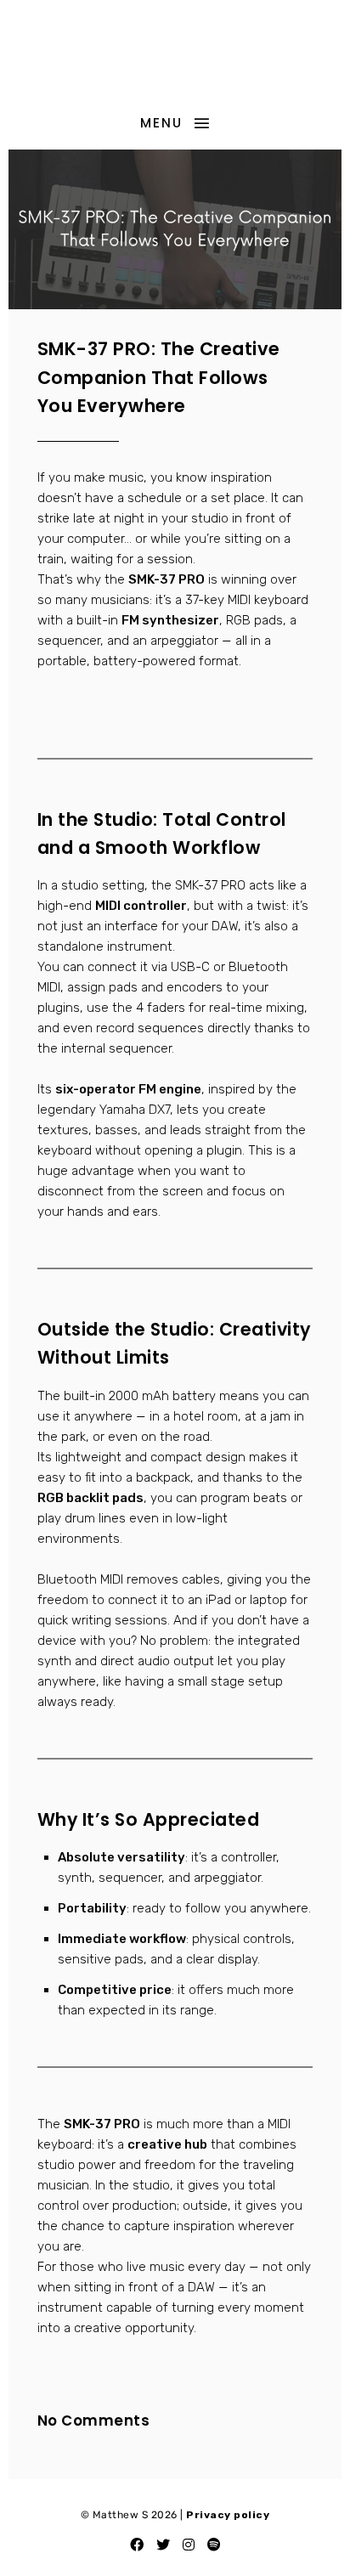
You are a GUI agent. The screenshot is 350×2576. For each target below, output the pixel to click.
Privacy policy (228, 2515)
